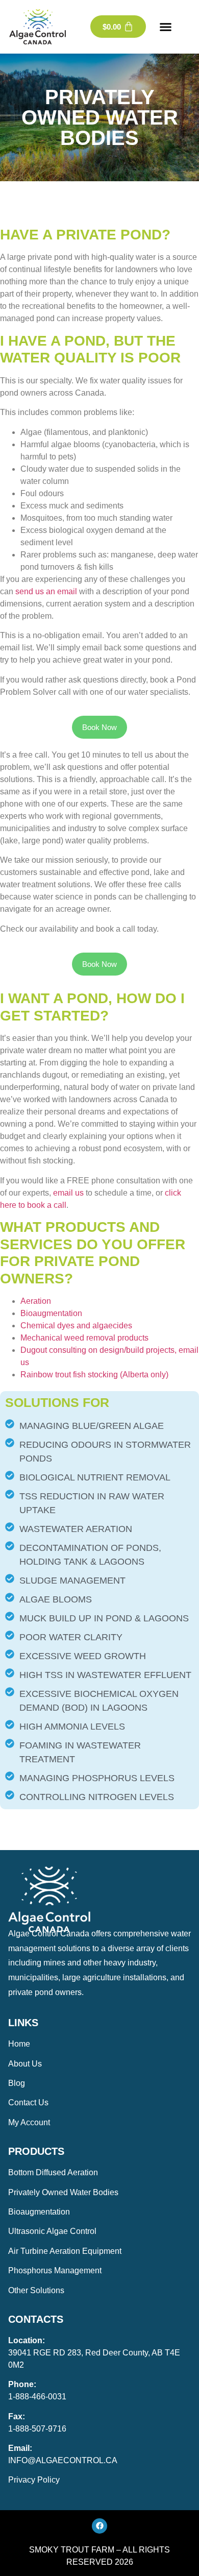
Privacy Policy (34, 2480)
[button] (166, 27)
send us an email (46, 591)
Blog (17, 2083)
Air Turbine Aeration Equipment (65, 2251)
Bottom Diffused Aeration (53, 2172)
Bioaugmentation (51, 1313)
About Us (25, 2064)
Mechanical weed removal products (84, 1338)
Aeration (36, 1301)
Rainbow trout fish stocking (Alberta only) (94, 1375)
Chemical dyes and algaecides (76, 1326)
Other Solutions (36, 2290)
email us (68, 1193)
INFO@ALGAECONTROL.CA (63, 2460)
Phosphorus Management (55, 2270)
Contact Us (28, 2103)
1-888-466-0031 (37, 2397)
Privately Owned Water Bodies (63, 2192)
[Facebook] (99, 2526)
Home (19, 2044)
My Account (29, 2122)
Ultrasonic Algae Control (52, 2231)
